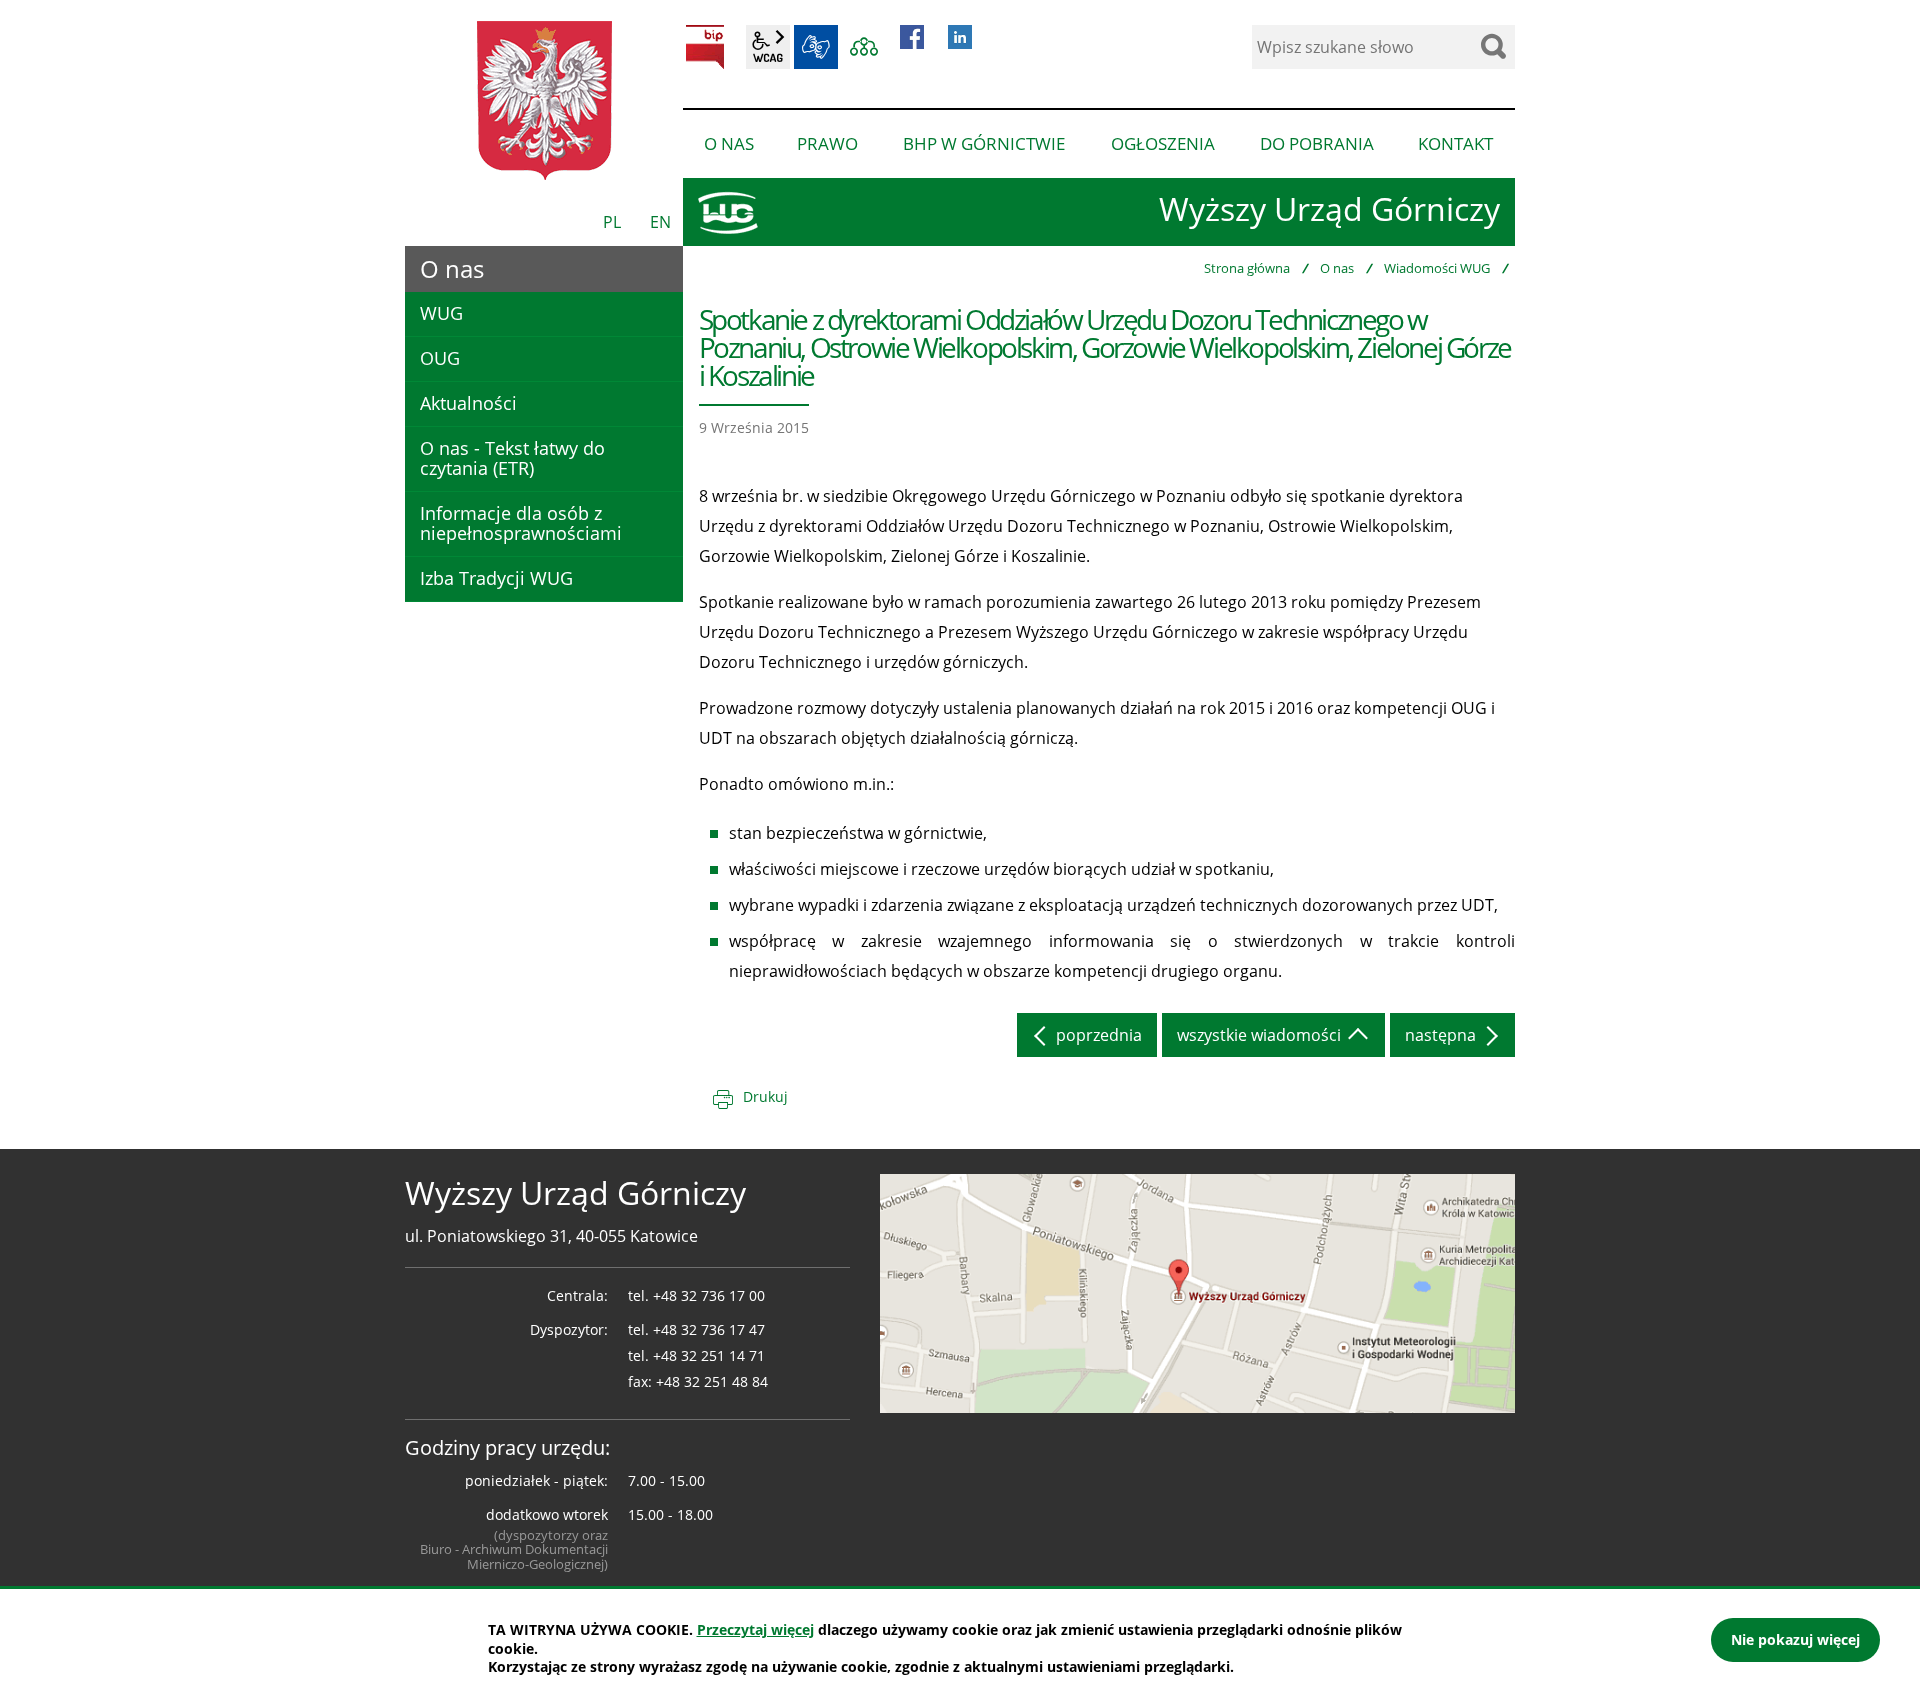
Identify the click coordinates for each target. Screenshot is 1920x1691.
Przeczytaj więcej (755, 1629)
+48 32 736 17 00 (709, 1295)
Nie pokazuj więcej (1795, 1639)
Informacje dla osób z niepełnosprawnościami (521, 523)
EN (660, 222)
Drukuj (765, 1096)
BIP (705, 47)
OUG (440, 358)
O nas (1337, 268)
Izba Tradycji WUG (496, 578)
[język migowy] (816, 47)
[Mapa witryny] (864, 47)
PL (612, 222)
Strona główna (1247, 268)
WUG (441, 313)
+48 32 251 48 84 (712, 1381)
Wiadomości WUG (1437, 268)
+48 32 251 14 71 (709, 1355)
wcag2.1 (768, 47)
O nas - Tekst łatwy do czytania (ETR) (512, 458)
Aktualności (468, 403)
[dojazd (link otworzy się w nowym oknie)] (1197, 1292)
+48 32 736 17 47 (709, 1329)
